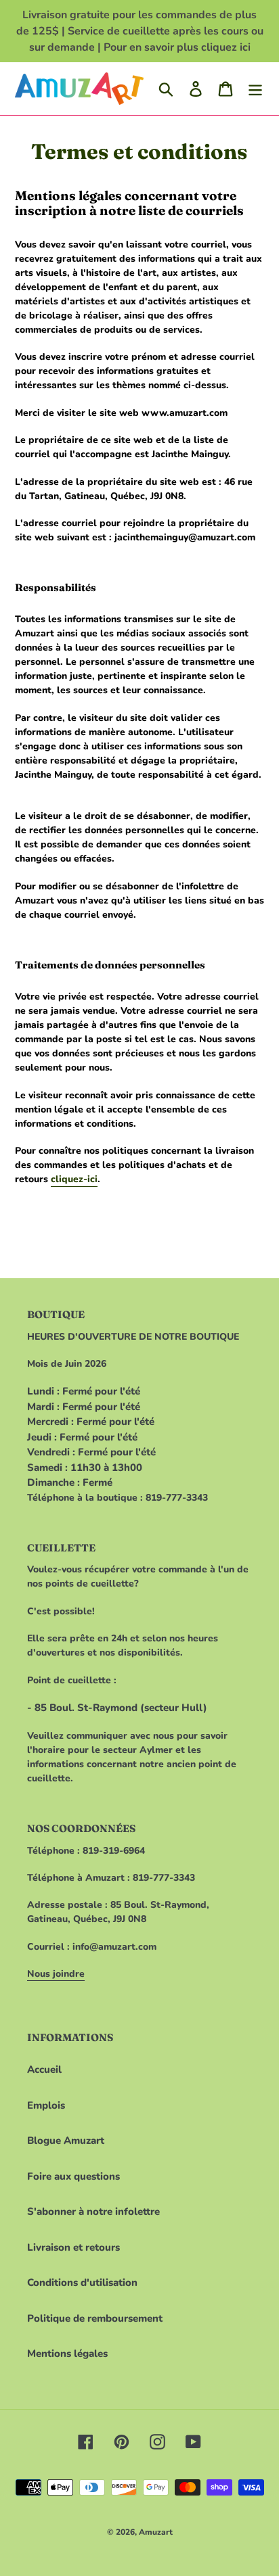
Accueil (44, 2069)
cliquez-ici (74, 1179)
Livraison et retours (73, 2247)
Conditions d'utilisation (82, 2282)
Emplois (46, 2105)
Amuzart (156, 2532)
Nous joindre (56, 1974)
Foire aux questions (73, 2176)
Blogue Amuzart (66, 2140)
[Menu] (255, 89)
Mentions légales (67, 2353)
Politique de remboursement (95, 2318)
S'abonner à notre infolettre (93, 2211)
